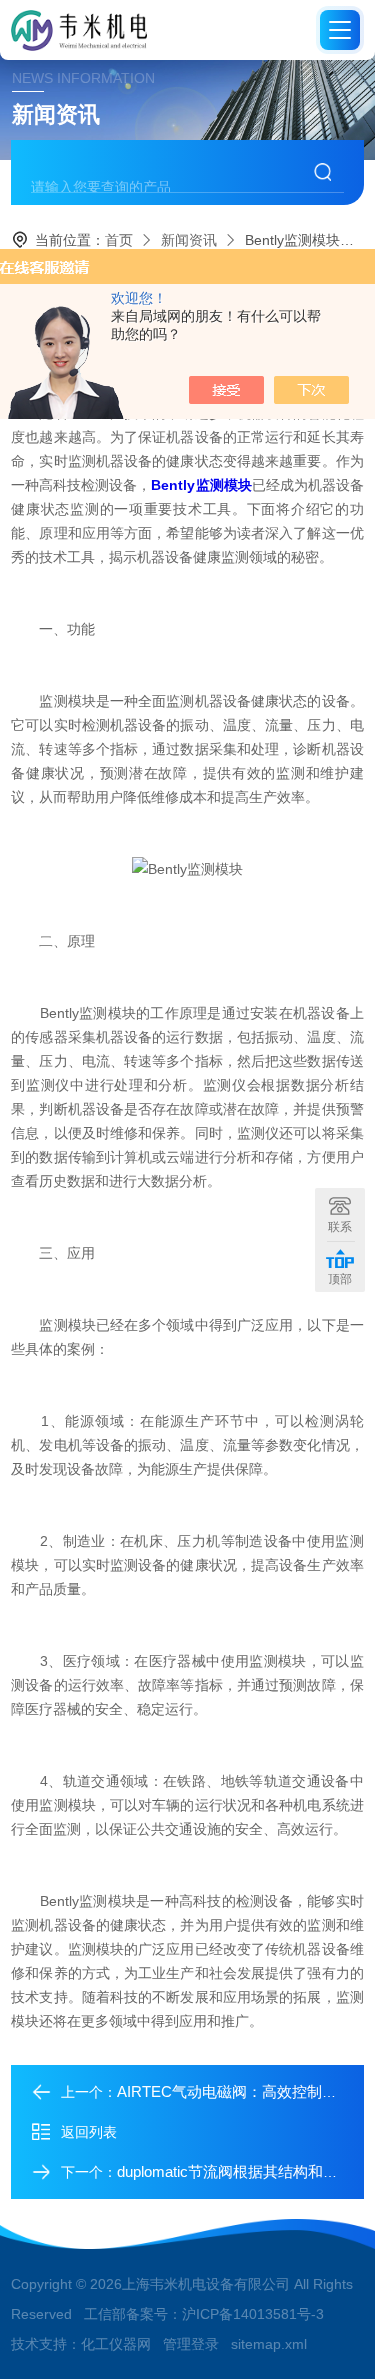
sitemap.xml (269, 2344)
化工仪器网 (116, 2344)
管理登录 (191, 2344)
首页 (119, 240)
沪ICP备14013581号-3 (253, 2314)
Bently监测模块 (201, 485)
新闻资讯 (189, 240)
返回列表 (89, 2132)
